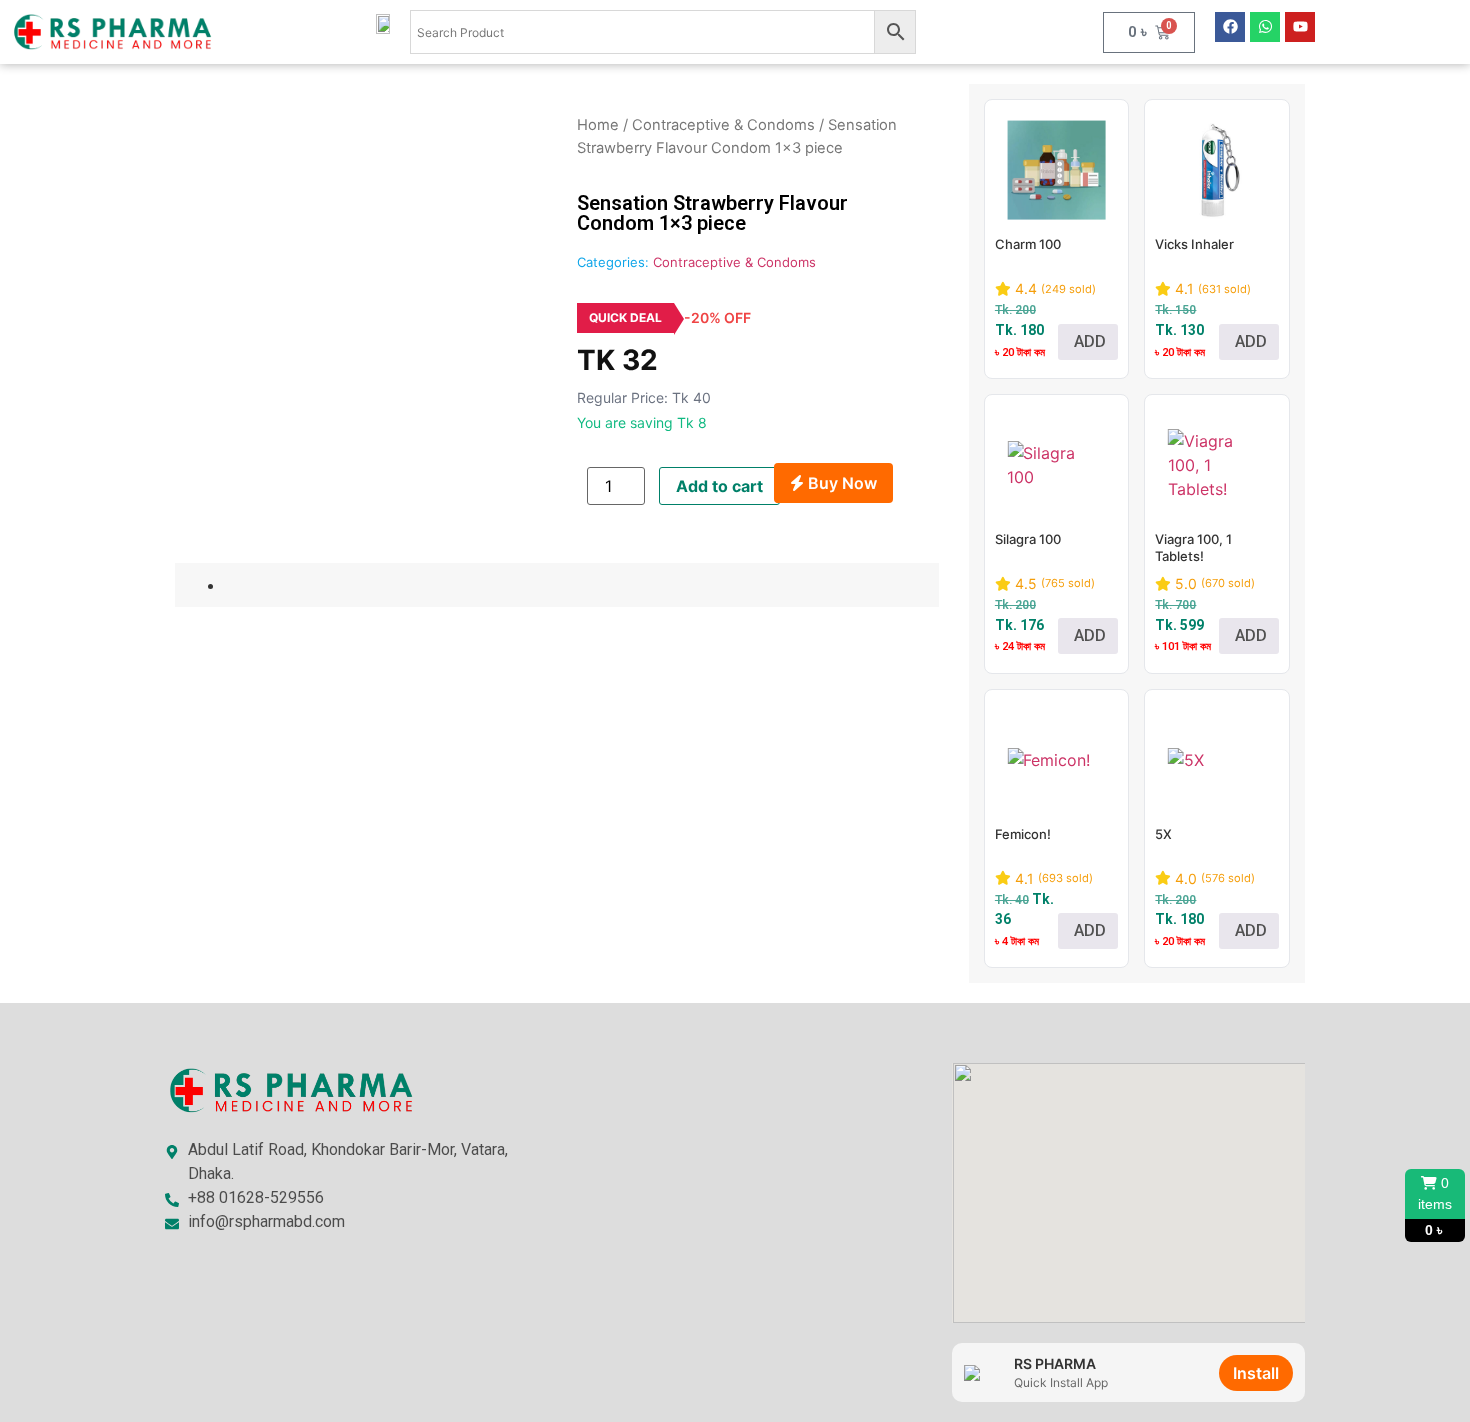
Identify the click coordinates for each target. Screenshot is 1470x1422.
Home (598, 125)
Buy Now (840, 483)
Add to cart (719, 486)
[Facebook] (1230, 27)
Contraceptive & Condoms (723, 125)
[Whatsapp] (1265, 27)
